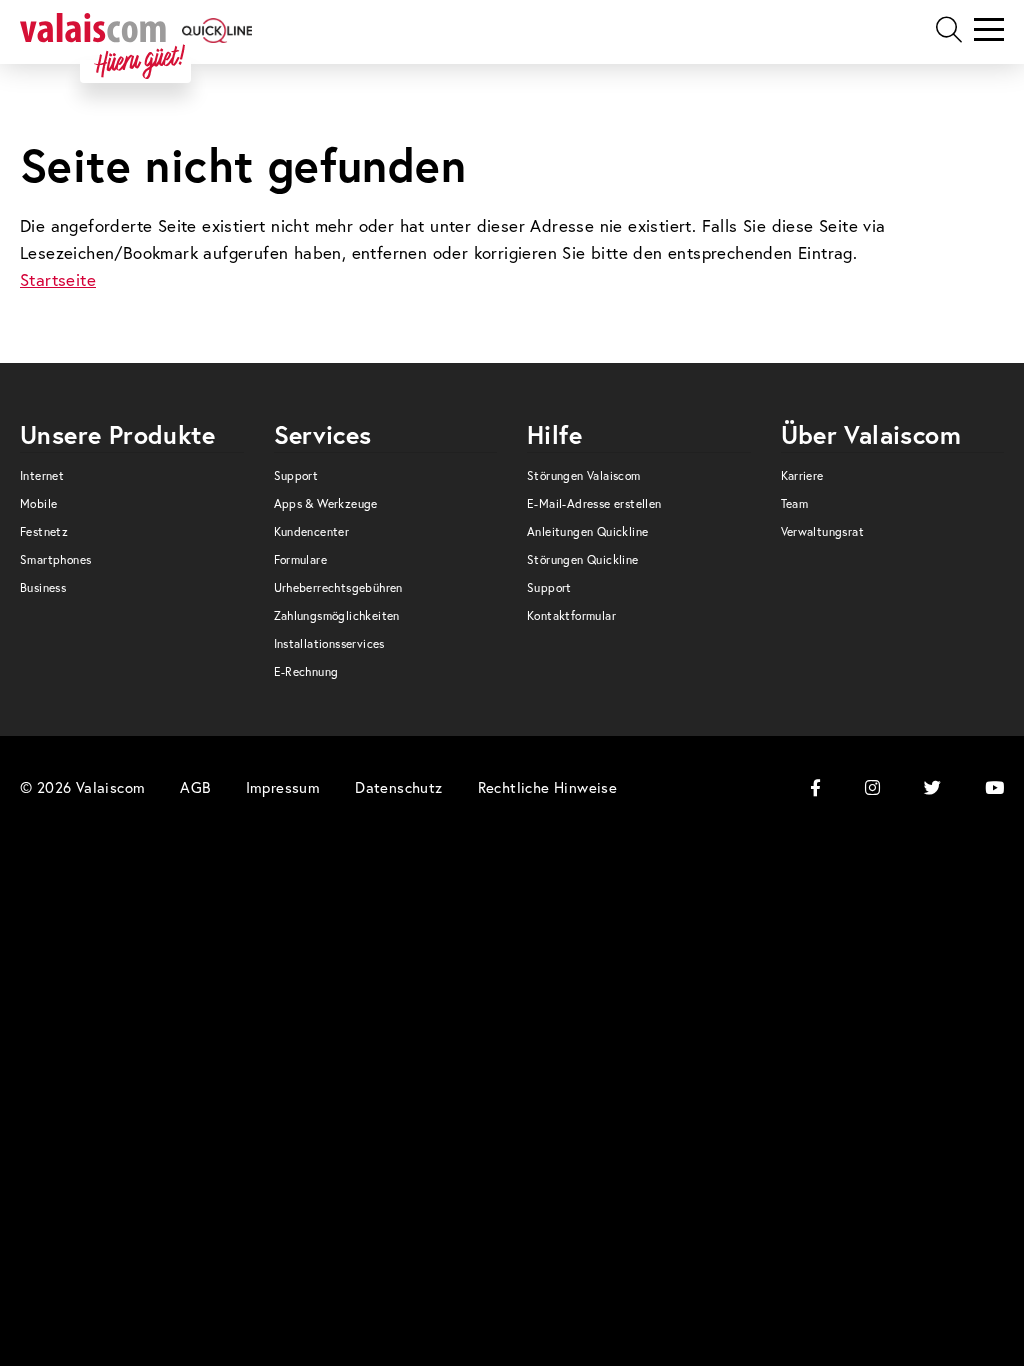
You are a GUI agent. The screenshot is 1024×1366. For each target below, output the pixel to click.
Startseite (58, 279)
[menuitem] (132, 481)
